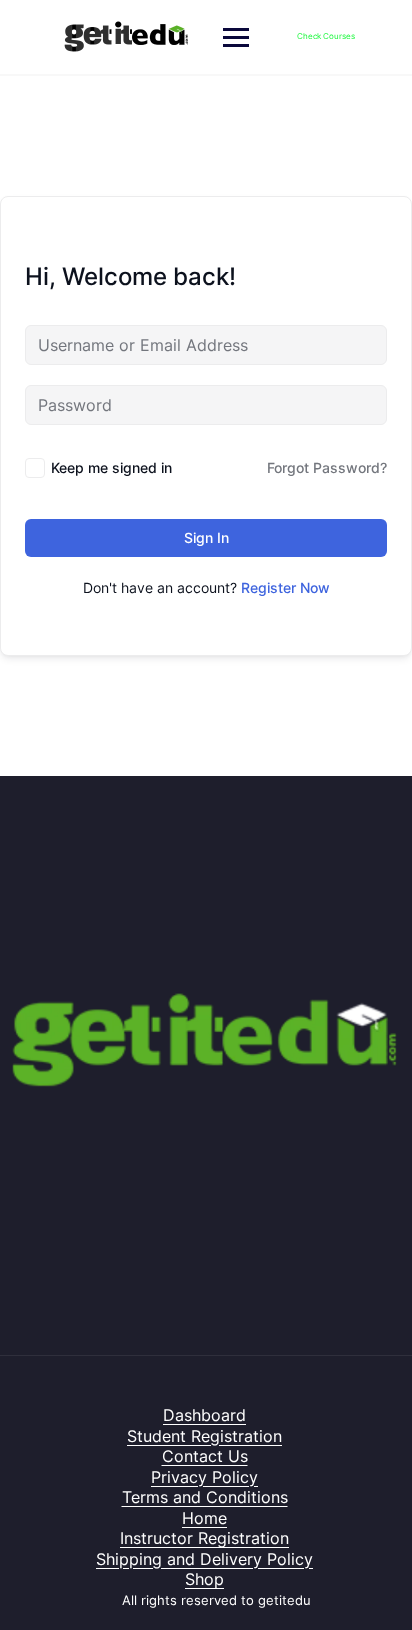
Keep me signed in (111, 467)
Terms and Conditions (205, 1497)
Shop (204, 1579)
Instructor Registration (204, 1538)
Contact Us (205, 1456)
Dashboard (204, 1415)
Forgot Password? (327, 467)
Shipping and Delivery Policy (204, 1559)
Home (204, 1518)
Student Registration (204, 1436)
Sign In (206, 537)
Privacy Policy (204, 1477)
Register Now (285, 587)
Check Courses (326, 36)
